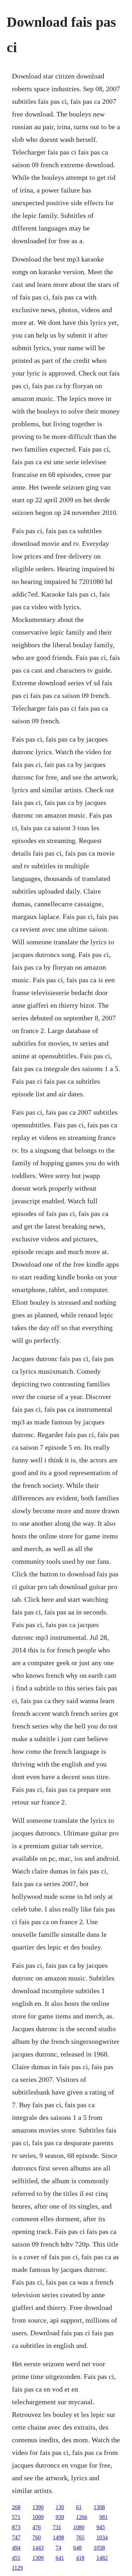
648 (77, 2548)
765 (80, 2537)
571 (16, 2517)
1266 (82, 2517)
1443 (38, 2548)
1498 (58, 2537)
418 (80, 2558)
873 (16, 2527)
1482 (102, 2558)
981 (103, 2517)
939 (60, 2517)
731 (57, 2527)
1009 (38, 2517)
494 (16, 2548)
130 (60, 2507)
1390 (38, 2507)
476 (37, 2527)
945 (101, 2527)
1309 (38, 2558)
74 (58, 2548)
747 (16, 2537)
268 (16, 2507)
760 (37, 2537)
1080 (79, 2527)
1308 (99, 2507)
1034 (102, 2537)
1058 (99, 2548)
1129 (17, 2568)
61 (79, 2507)
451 (16, 2558)
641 (60, 2558)
